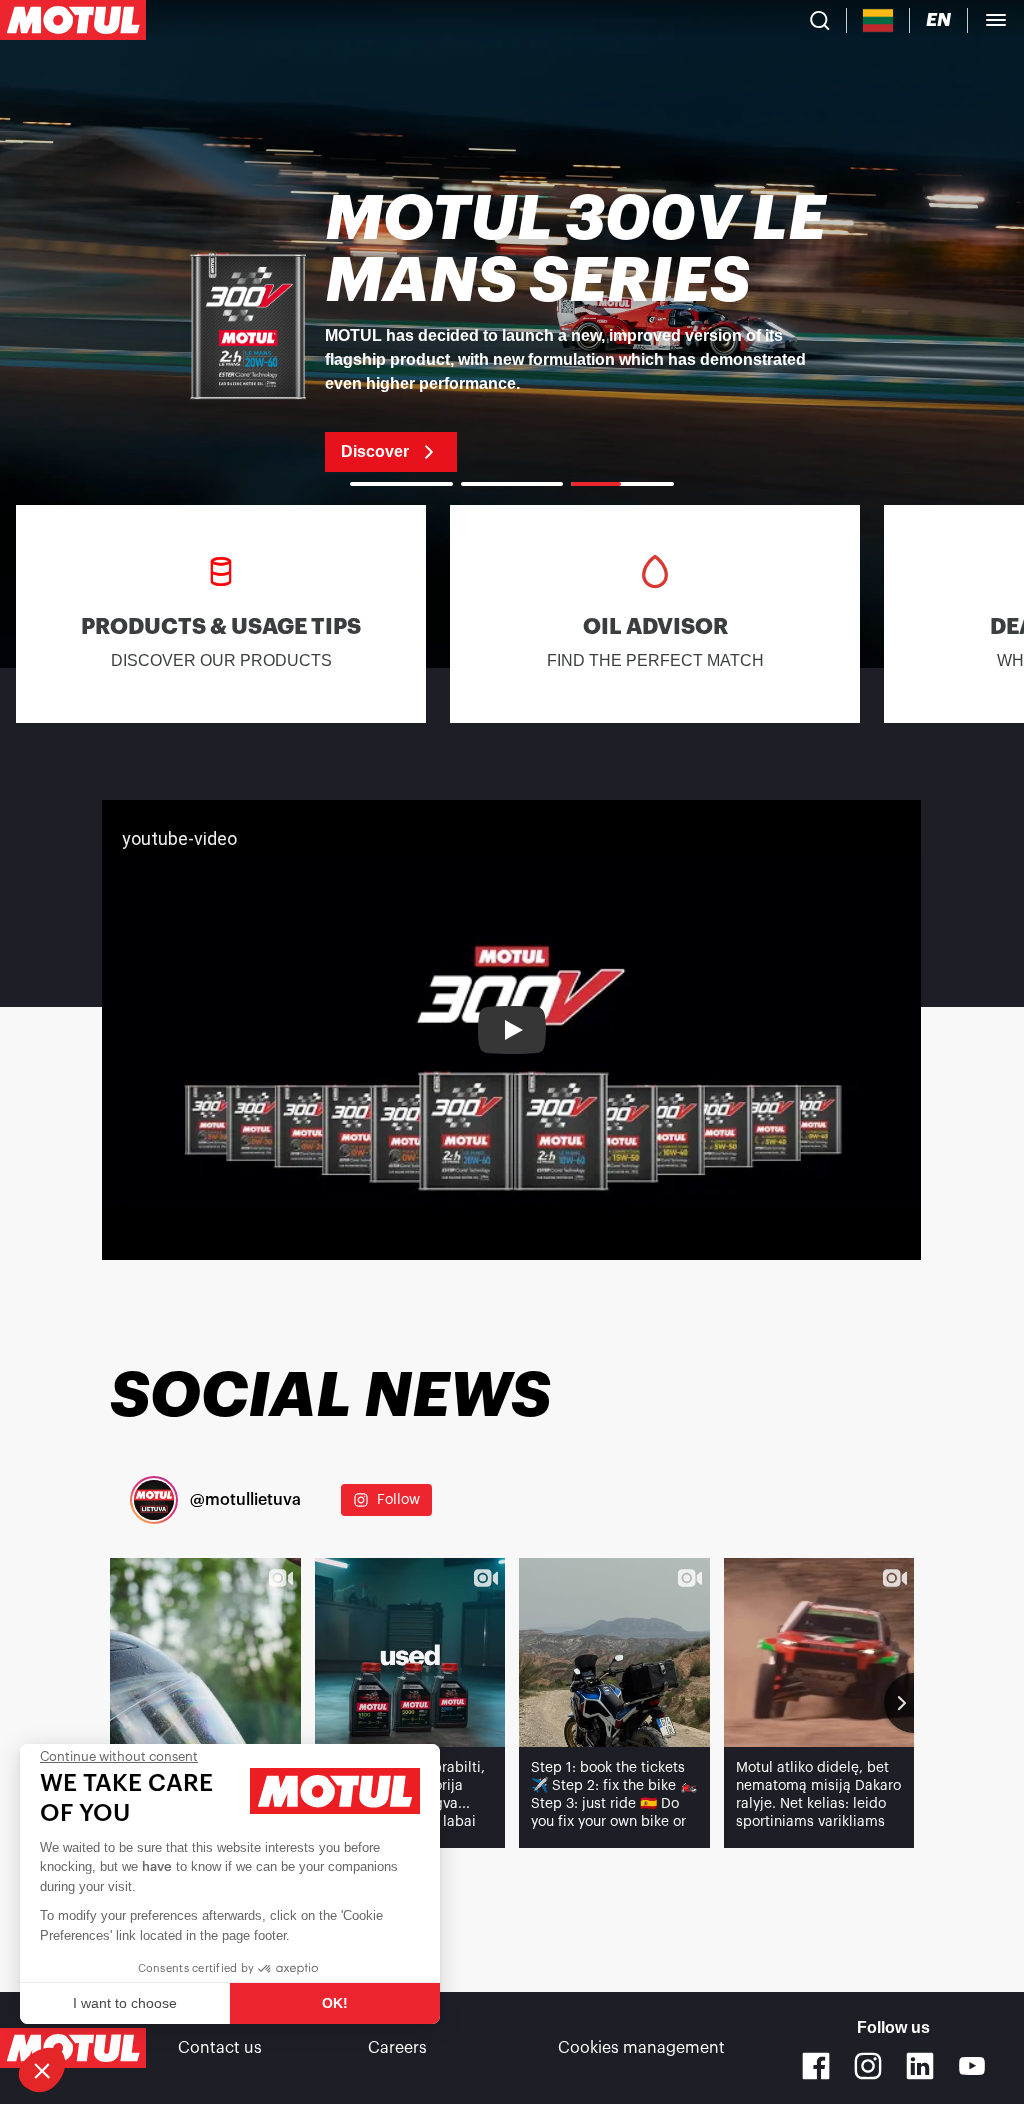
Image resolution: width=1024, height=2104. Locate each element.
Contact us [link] (220, 2048)
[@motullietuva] (154, 1500)
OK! (335, 2003)
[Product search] (820, 20)
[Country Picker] (878, 20)
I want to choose (125, 2003)
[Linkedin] (920, 2066)
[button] (42, 2070)
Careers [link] (397, 2048)
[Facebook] (816, 2066)
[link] (512, 330)
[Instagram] (868, 2066)
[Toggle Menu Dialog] (996, 20)
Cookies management (641, 2048)
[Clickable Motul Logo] (73, 20)
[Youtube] (972, 2066)
